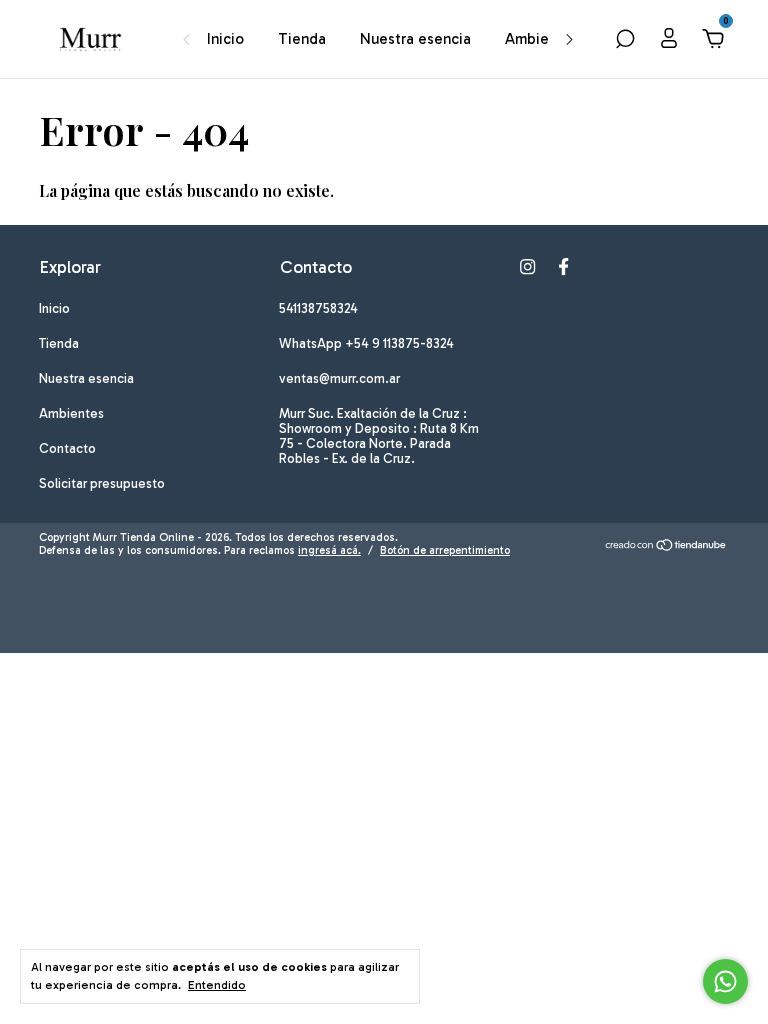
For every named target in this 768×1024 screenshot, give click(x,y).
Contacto (67, 448)
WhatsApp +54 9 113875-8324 (366, 343)
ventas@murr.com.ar (339, 378)
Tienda (302, 39)
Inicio (225, 39)
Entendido (217, 985)
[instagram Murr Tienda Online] (527, 266)
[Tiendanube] (666, 547)
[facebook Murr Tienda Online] (563, 266)
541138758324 (318, 308)
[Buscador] (625, 41)
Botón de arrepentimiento (445, 550)
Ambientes (542, 39)
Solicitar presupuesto (102, 483)
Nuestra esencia (415, 39)
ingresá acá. (329, 550)
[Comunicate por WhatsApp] (725, 981)
